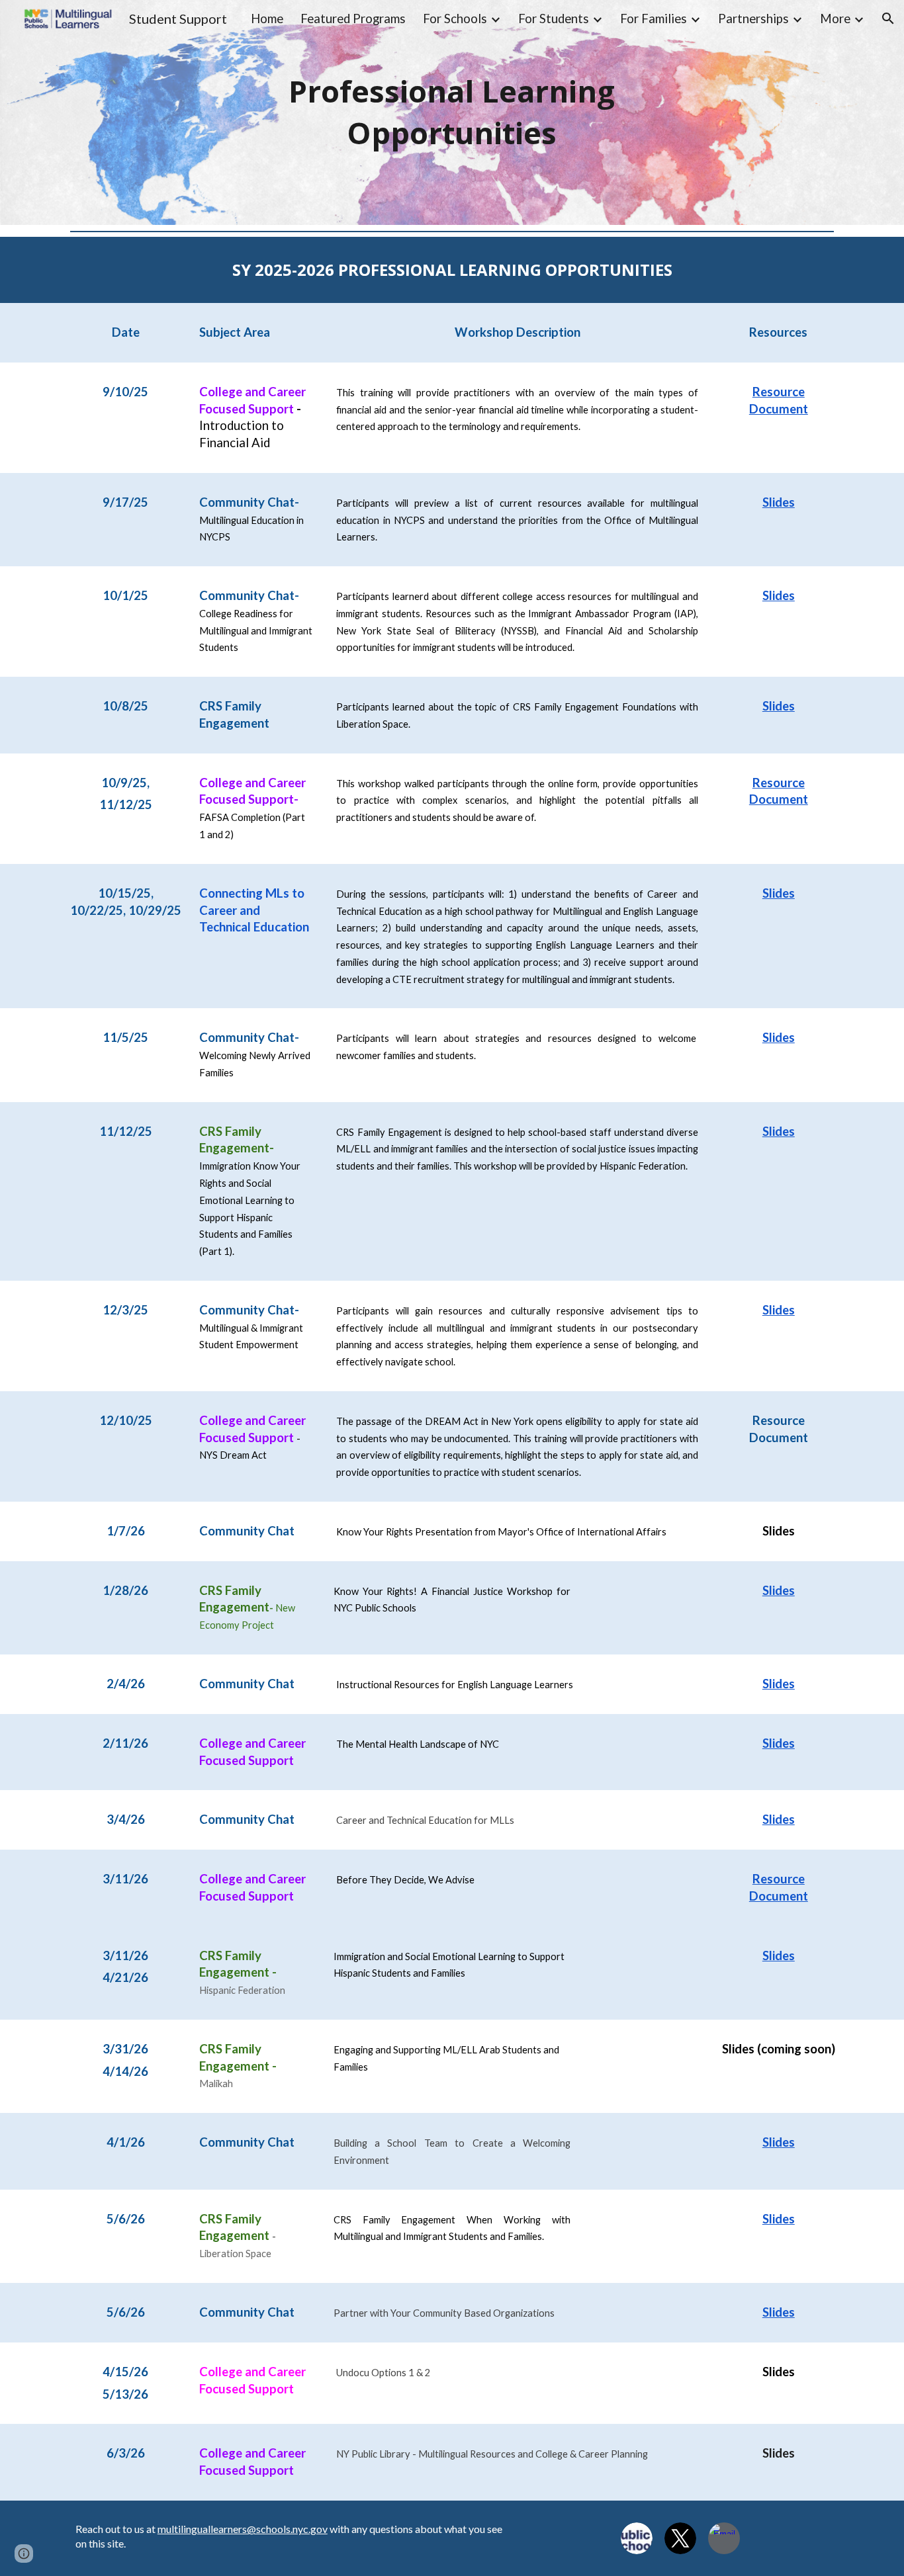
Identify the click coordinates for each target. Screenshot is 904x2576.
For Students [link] (554, 19)
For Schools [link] (455, 19)
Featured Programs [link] (353, 19)
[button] (888, 19)
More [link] (835, 19)
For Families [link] (654, 19)
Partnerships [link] (753, 19)
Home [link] (267, 19)
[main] (452, 112)
